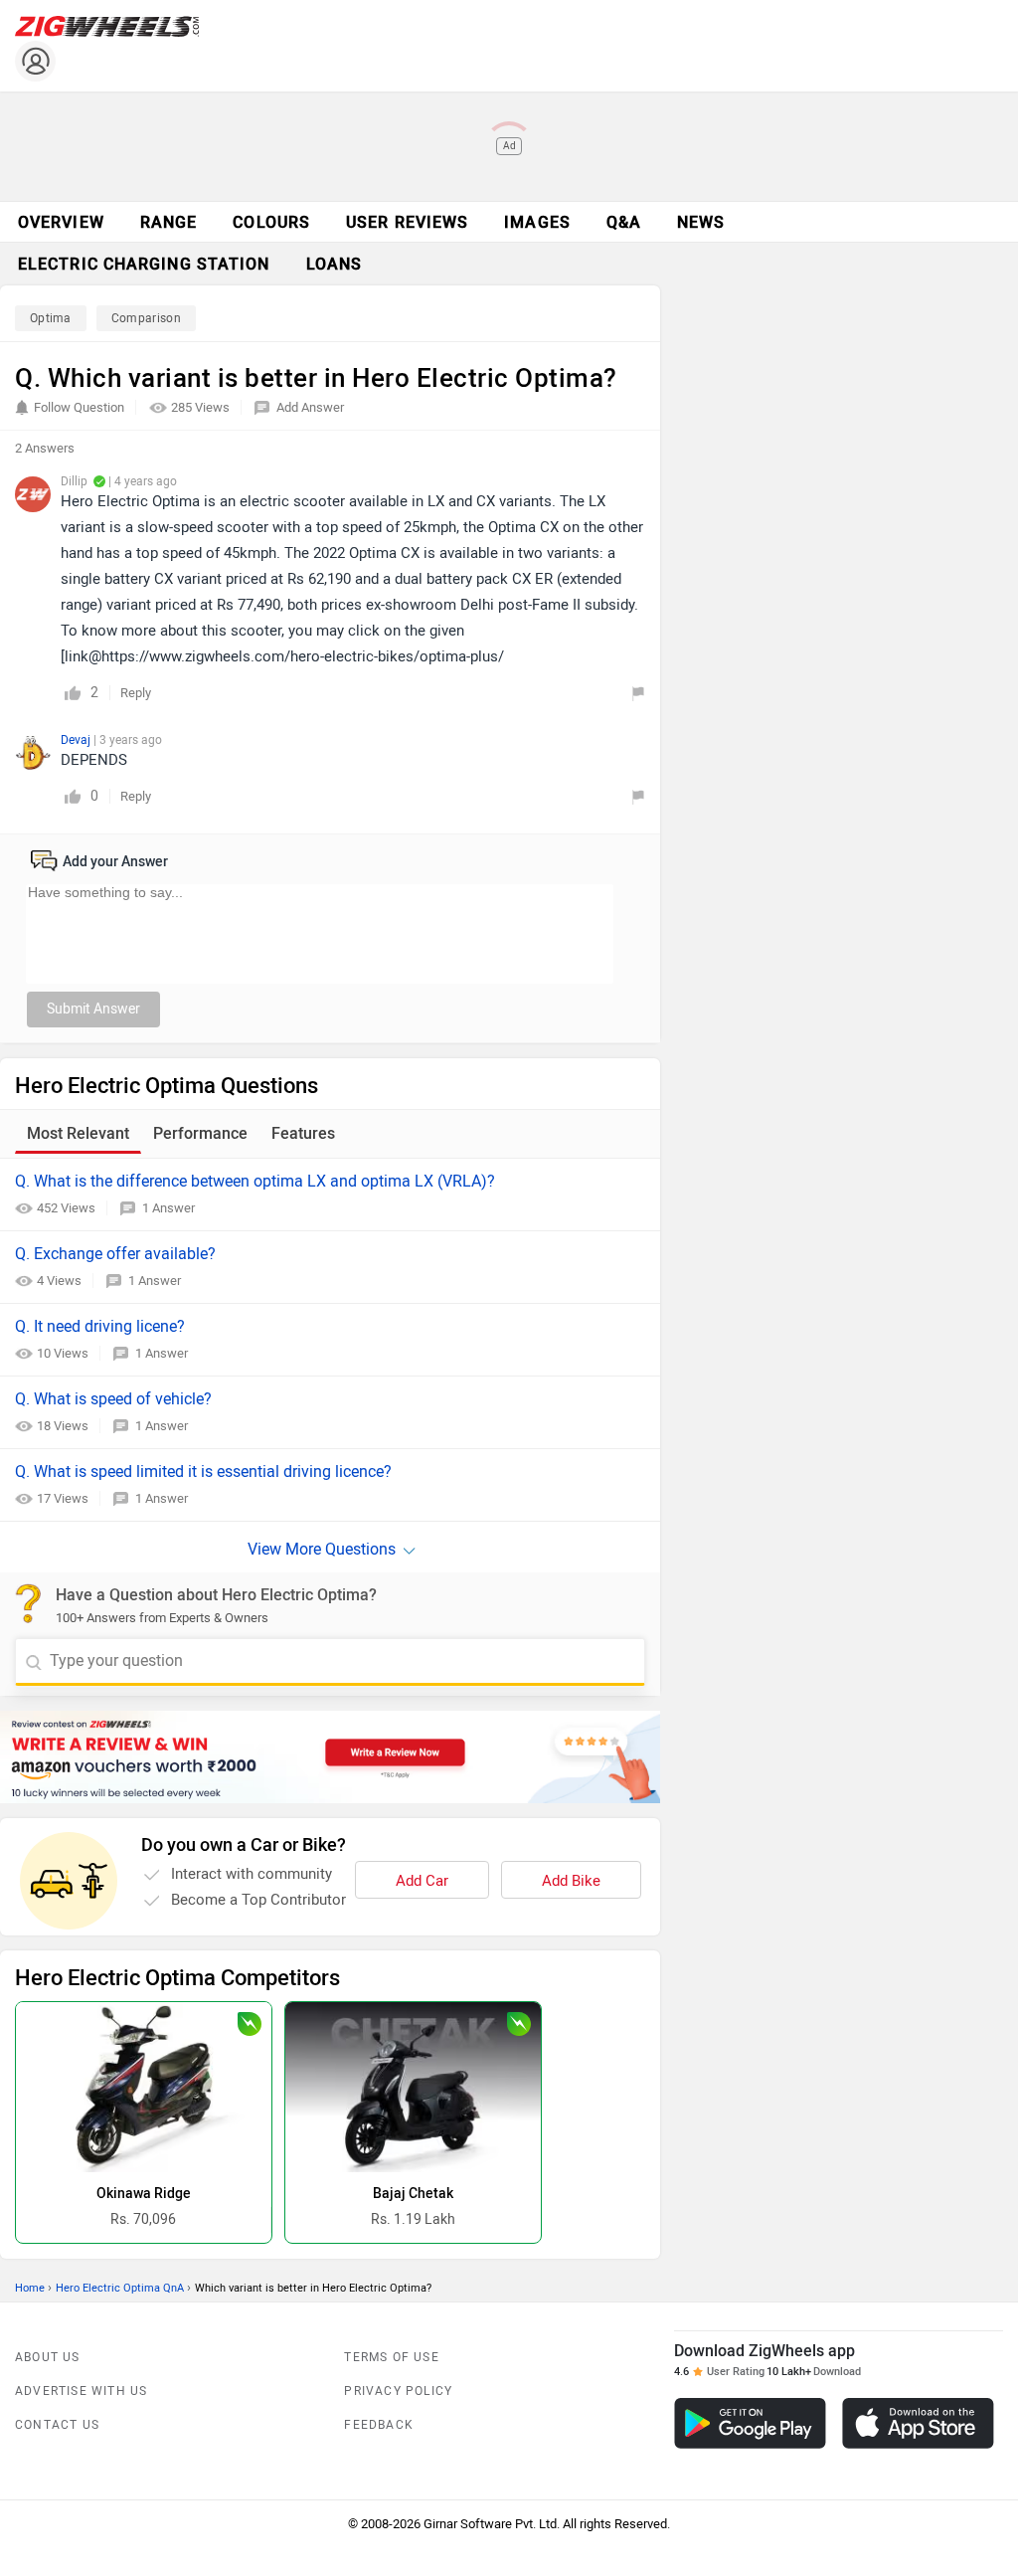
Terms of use (391, 2357)
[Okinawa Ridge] (144, 2087)
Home (30, 2288)
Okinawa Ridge (144, 2194)
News (701, 222)
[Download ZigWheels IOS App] (918, 2423)
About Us (48, 2357)
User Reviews (407, 222)
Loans (335, 264)
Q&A (624, 222)
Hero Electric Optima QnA (120, 2288)
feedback (379, 2425)
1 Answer (169, 1208)
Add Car (422, 1881)
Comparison (146, 318)
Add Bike (571, 1881)
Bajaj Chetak (413, 2194)
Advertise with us (81, 2391)
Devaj (77, 740)
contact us (57, 2425)
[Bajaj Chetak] (413, 2087)
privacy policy (398, 2391)
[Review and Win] (330, 1757)
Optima (51, 318)
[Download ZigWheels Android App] (750, 2423)
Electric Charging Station (144, 264)
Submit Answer (93, 1009)
